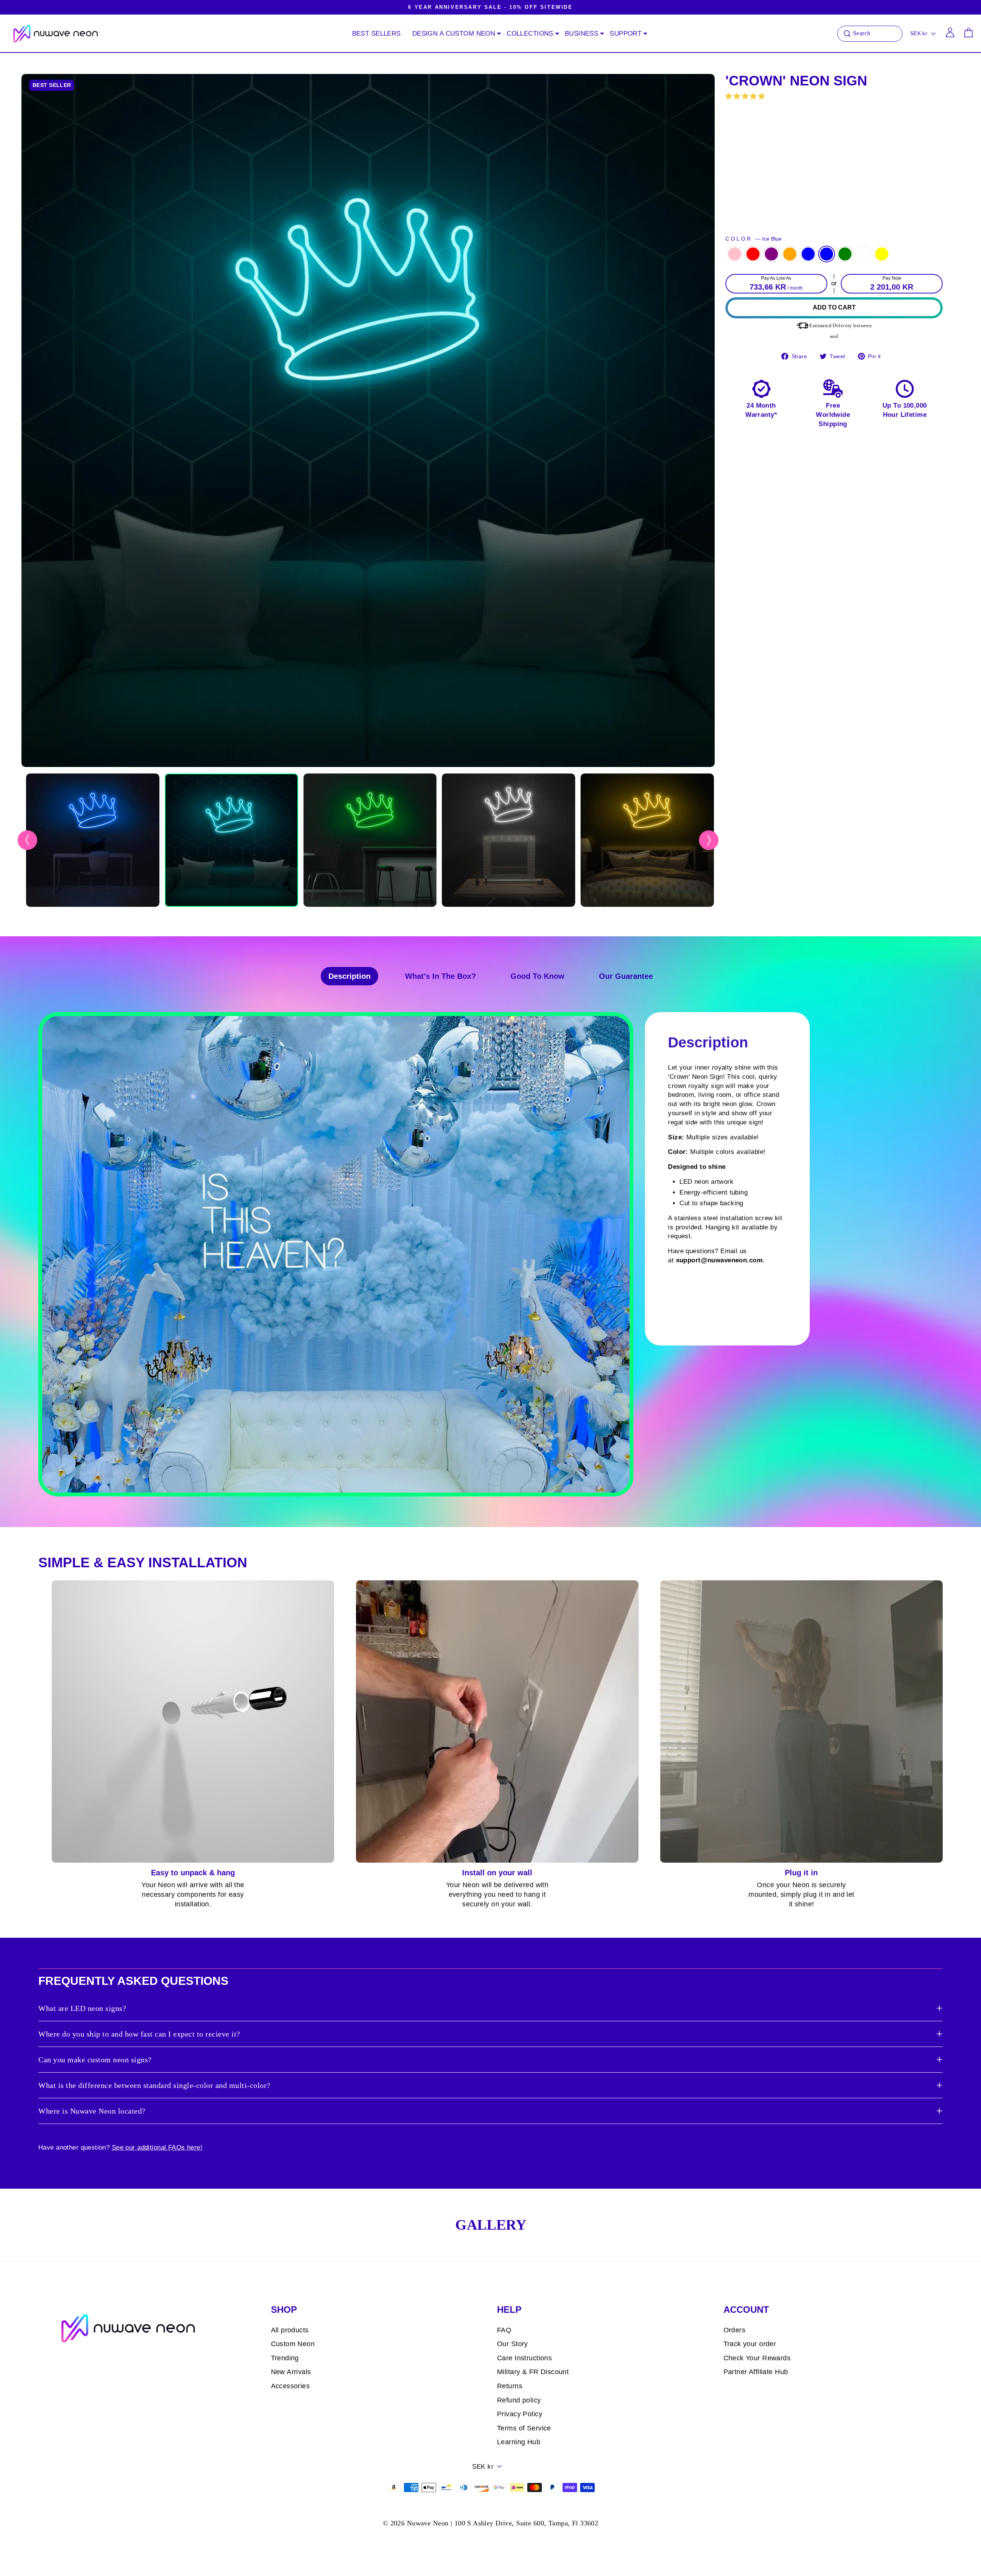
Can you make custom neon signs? (95, 2060)
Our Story (513, 2344)
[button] (746, 96)
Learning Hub (519, 2442)
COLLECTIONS (530, 34)
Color (754, 239)
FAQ (504, 2330)
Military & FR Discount (533, 2372)
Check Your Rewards (757, 2358)
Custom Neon (293, 2344)
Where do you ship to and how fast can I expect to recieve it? (139, 2034)
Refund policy (519, 2400)
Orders (735, 2330)
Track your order (750, 2344)
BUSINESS (582, 34)
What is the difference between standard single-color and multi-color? (154, 2085)
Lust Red (753, 254)
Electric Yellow (882, 254)
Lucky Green (845, 254)
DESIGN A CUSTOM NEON (454, 34)
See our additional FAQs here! (157, 2147)
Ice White (863, 254)
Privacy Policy (520, 2414)
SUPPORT (626, 34)
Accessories (290, 2386)
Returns (510, 2386)
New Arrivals (291, 2372)
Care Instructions (524, 2358)
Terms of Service (524, 2428)
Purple (771, 254)
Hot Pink (735, 254)
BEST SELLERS (376, 34)
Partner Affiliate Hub (756, 2372)
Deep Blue (808, 254)
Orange (790, 254)
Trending (285, 2358)
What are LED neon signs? (82, 2008)
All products (290, 2330)
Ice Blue (827, 254)
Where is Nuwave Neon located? (92, 2111)
